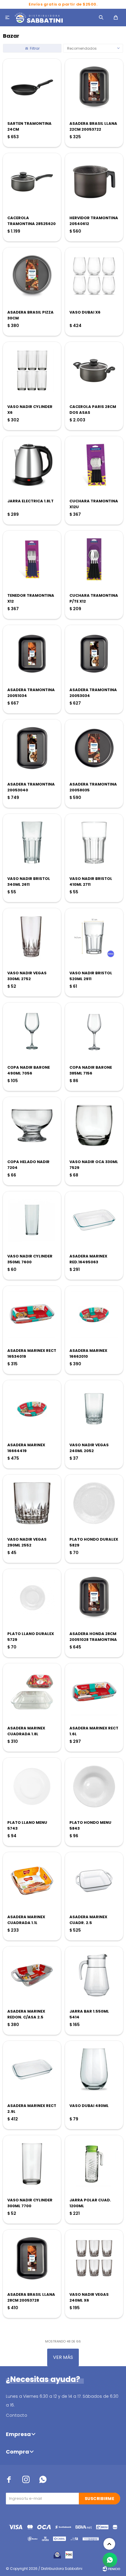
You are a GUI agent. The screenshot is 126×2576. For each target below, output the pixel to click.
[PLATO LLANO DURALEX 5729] (32, 1598)
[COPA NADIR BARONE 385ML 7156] (94, 1031)
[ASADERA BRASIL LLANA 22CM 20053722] (94, 87)
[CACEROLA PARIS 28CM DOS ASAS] (94, 371)
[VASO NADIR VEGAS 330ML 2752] (32, 937)
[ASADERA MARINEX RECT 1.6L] (94, 1692)
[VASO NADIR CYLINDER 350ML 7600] (32, 1220)
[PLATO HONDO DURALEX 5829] (94, 1503)
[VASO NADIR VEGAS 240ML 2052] (94, 1409)
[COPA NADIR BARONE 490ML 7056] (32, 1031)
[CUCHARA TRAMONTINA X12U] (94, 465)
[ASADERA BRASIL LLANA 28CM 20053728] (32, 2258)
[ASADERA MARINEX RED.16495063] (94, 1220)
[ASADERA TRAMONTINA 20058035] (94, 748)
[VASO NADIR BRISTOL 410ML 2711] (94, 842)
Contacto (17, 2415)
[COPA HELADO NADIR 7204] (32, 1126)
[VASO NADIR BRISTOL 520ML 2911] (94, 937)
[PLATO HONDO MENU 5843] (94, 1786)
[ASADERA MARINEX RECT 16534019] (32, 1314)
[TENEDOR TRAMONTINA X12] (32, 559)
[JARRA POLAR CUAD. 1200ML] (94, 2164)
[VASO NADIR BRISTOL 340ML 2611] (32, 842)
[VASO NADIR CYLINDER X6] (32, 371)
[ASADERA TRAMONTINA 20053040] (32, 748)
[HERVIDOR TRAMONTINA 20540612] (94, 182)
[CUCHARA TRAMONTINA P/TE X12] (94, 559)
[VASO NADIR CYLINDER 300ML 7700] (32, 2164)
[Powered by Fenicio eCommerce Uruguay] (111, 2569)
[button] (101, 18)
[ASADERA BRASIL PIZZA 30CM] (32, 276)
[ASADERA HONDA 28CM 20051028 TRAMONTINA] (94, 1598)
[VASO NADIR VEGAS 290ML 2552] (32, 1503)
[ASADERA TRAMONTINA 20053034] (94, 654)
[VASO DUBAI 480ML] (94, 2070)
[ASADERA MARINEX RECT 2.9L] (32, 2070)
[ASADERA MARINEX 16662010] (94, 1314)
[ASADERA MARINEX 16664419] (32, 1409)
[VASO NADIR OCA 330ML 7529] (94, 1126)
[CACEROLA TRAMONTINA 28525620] (32, 182)
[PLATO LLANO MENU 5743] (32, 1786)
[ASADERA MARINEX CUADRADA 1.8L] (32, 1692)
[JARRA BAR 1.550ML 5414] (94, 1975)
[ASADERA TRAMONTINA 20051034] (32, 654)
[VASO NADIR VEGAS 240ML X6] (94, 2258)
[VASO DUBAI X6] (94, 276)
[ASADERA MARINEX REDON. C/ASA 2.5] (32, 1975)
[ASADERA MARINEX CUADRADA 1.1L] (32, 1881)
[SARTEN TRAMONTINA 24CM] (32, 87)
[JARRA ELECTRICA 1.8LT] (32, 465)
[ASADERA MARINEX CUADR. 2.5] (94, 1881)
